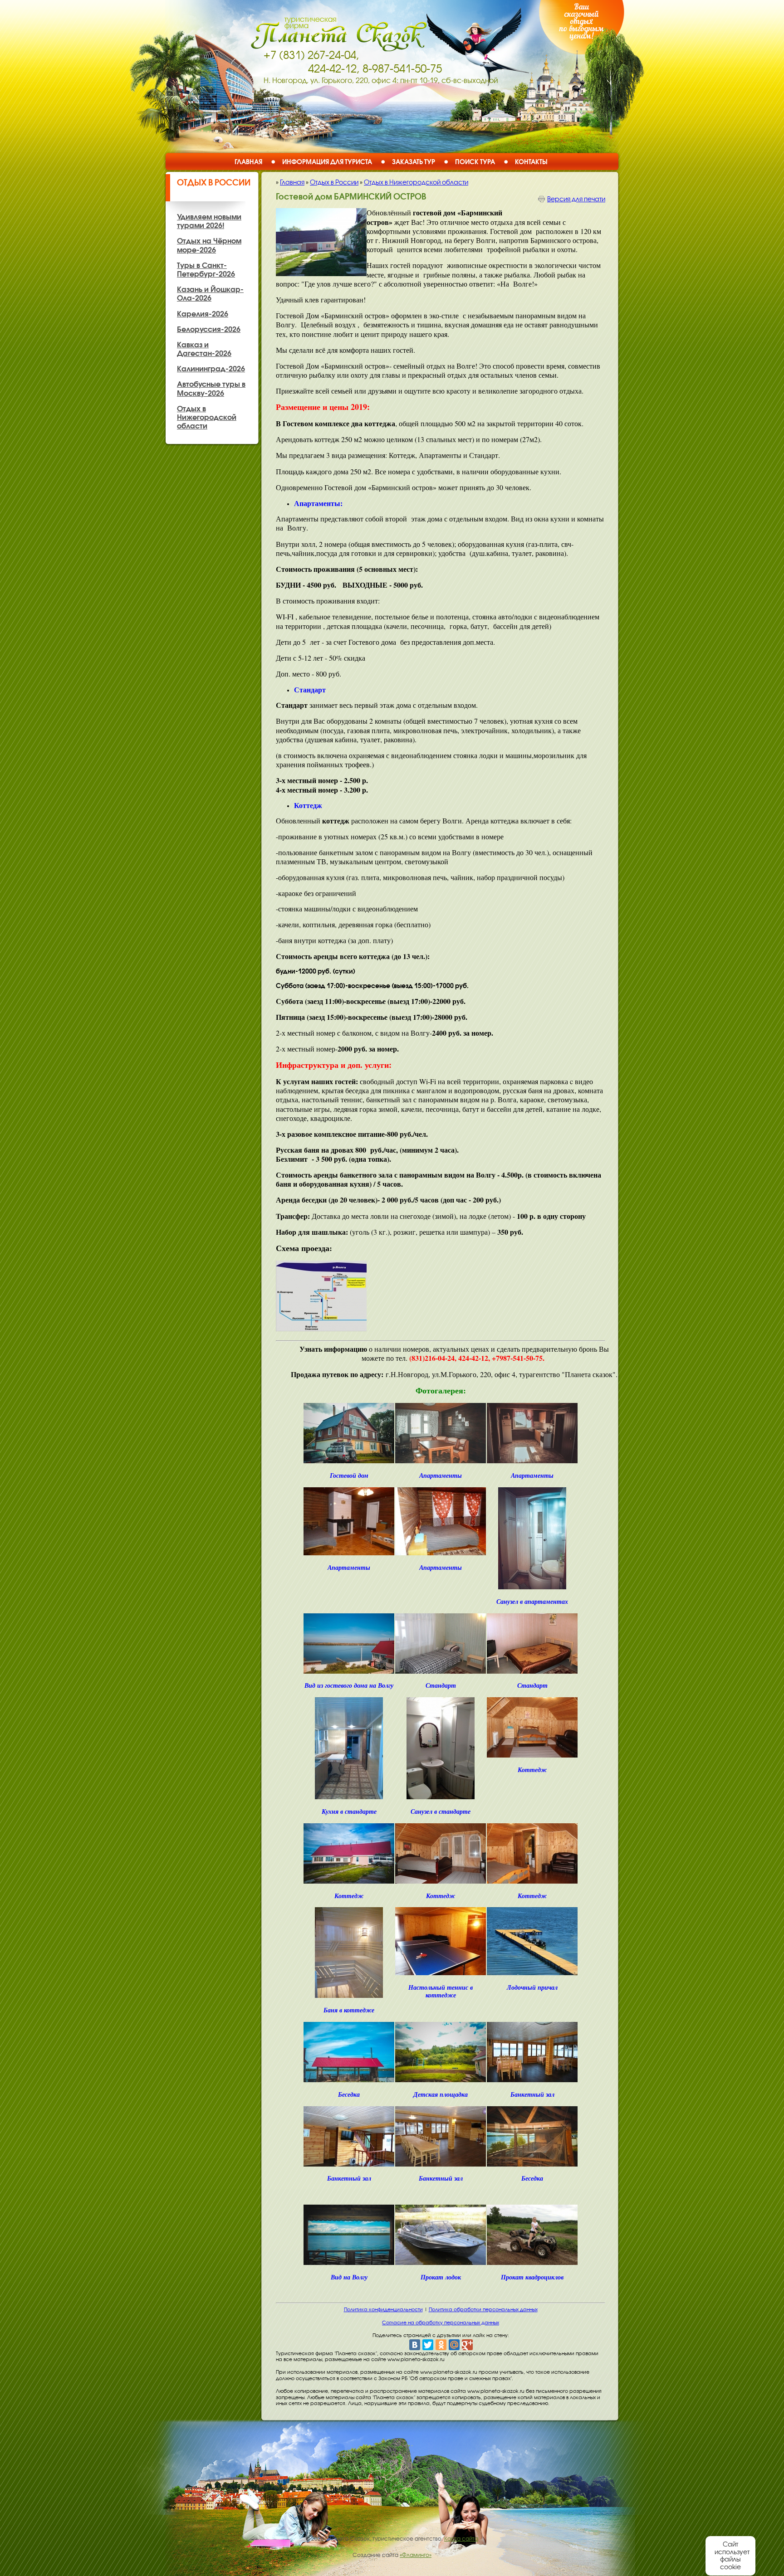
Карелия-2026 (203, 314)
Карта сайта (461, 2539)
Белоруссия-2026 (209, 329)
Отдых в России (214, 182)
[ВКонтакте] (415, 2345)
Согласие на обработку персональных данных (441, 2323)
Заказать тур (414, 162)
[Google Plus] (467, 2345)
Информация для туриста (327, 162)
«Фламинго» (416, 2555)
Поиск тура (475, 162)
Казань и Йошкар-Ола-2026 (210, 294)
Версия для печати (576, 199)
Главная (248, 162)
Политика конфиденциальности (383, 2309)
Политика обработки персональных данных (483, 2309)
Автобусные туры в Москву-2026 (211, 388)
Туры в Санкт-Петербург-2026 (206, 270)
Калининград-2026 (211, 369)
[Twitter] (428, 2345)
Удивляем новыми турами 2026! (209, 221)
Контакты (531, 162)
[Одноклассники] (441, 2345)
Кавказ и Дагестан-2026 (204, 349)
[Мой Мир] (454, 2345)
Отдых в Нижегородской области (416, 182)
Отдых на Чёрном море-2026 (209, 245)
